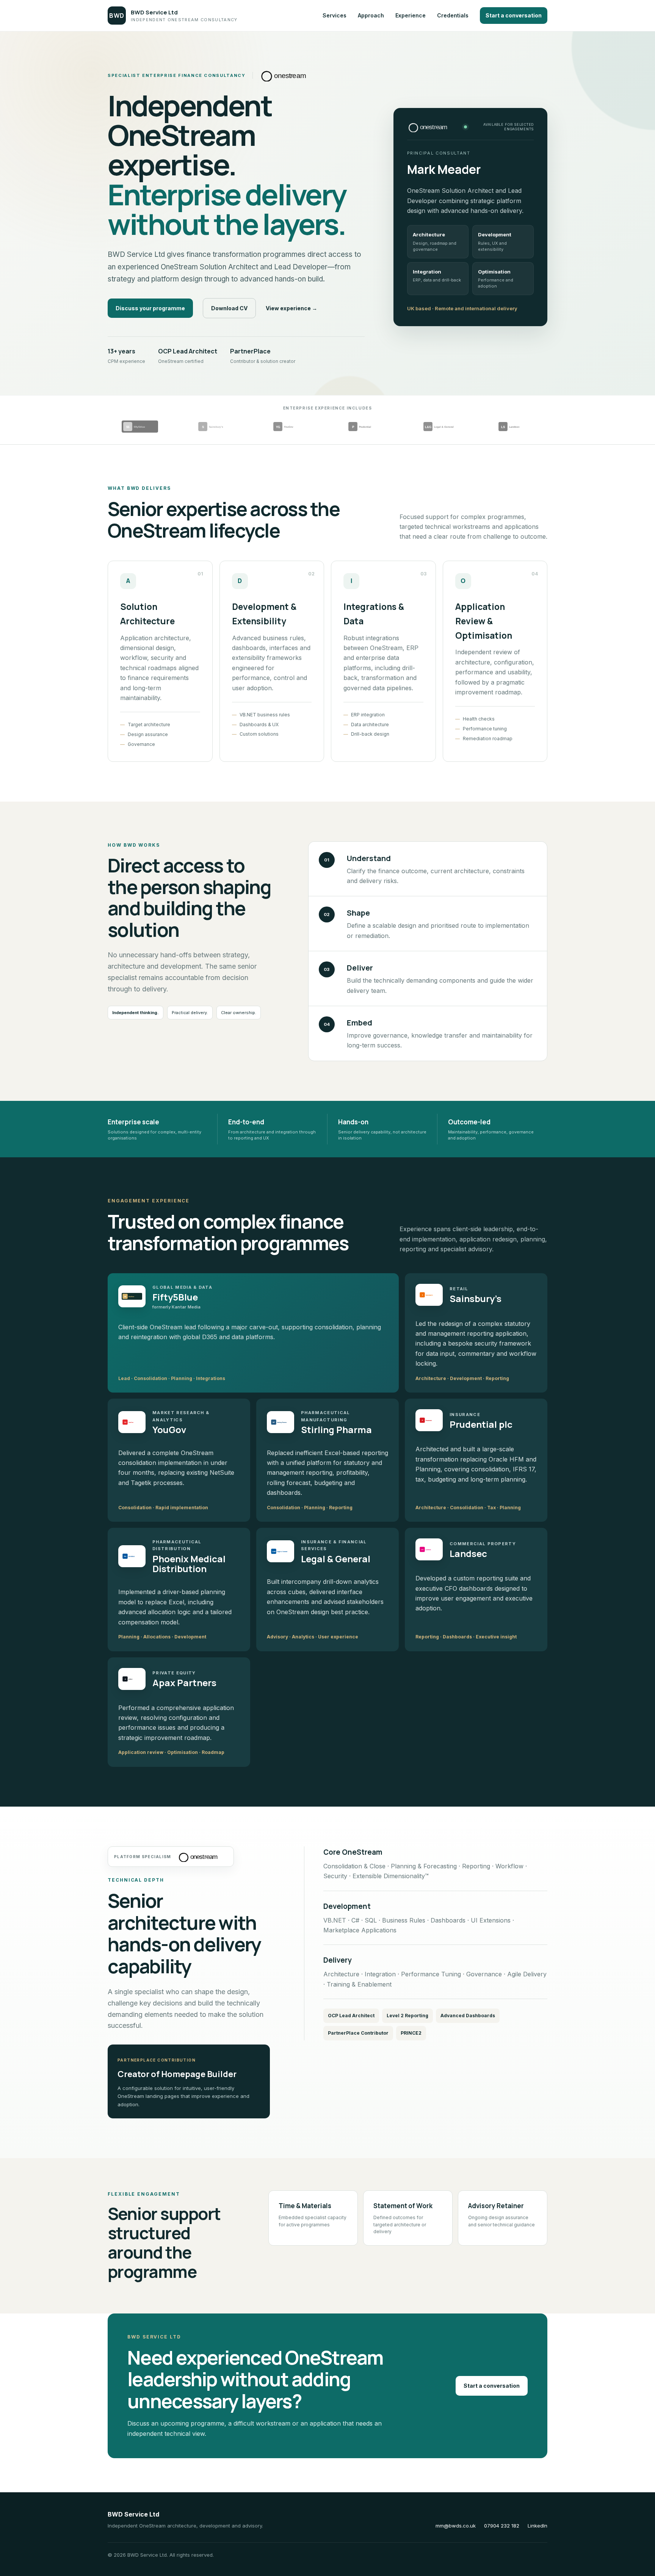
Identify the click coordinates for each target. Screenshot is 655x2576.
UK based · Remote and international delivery (462, 308)
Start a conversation (514, 15)
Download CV (229, 308)
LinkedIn (537, 2526)
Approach (371, 15)
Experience (411, 15)
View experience (291, 308)
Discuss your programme (150, 308)
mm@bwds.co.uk (456, 2526)
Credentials (453, 15)
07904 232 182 (502, 2526)
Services (335, 15)
